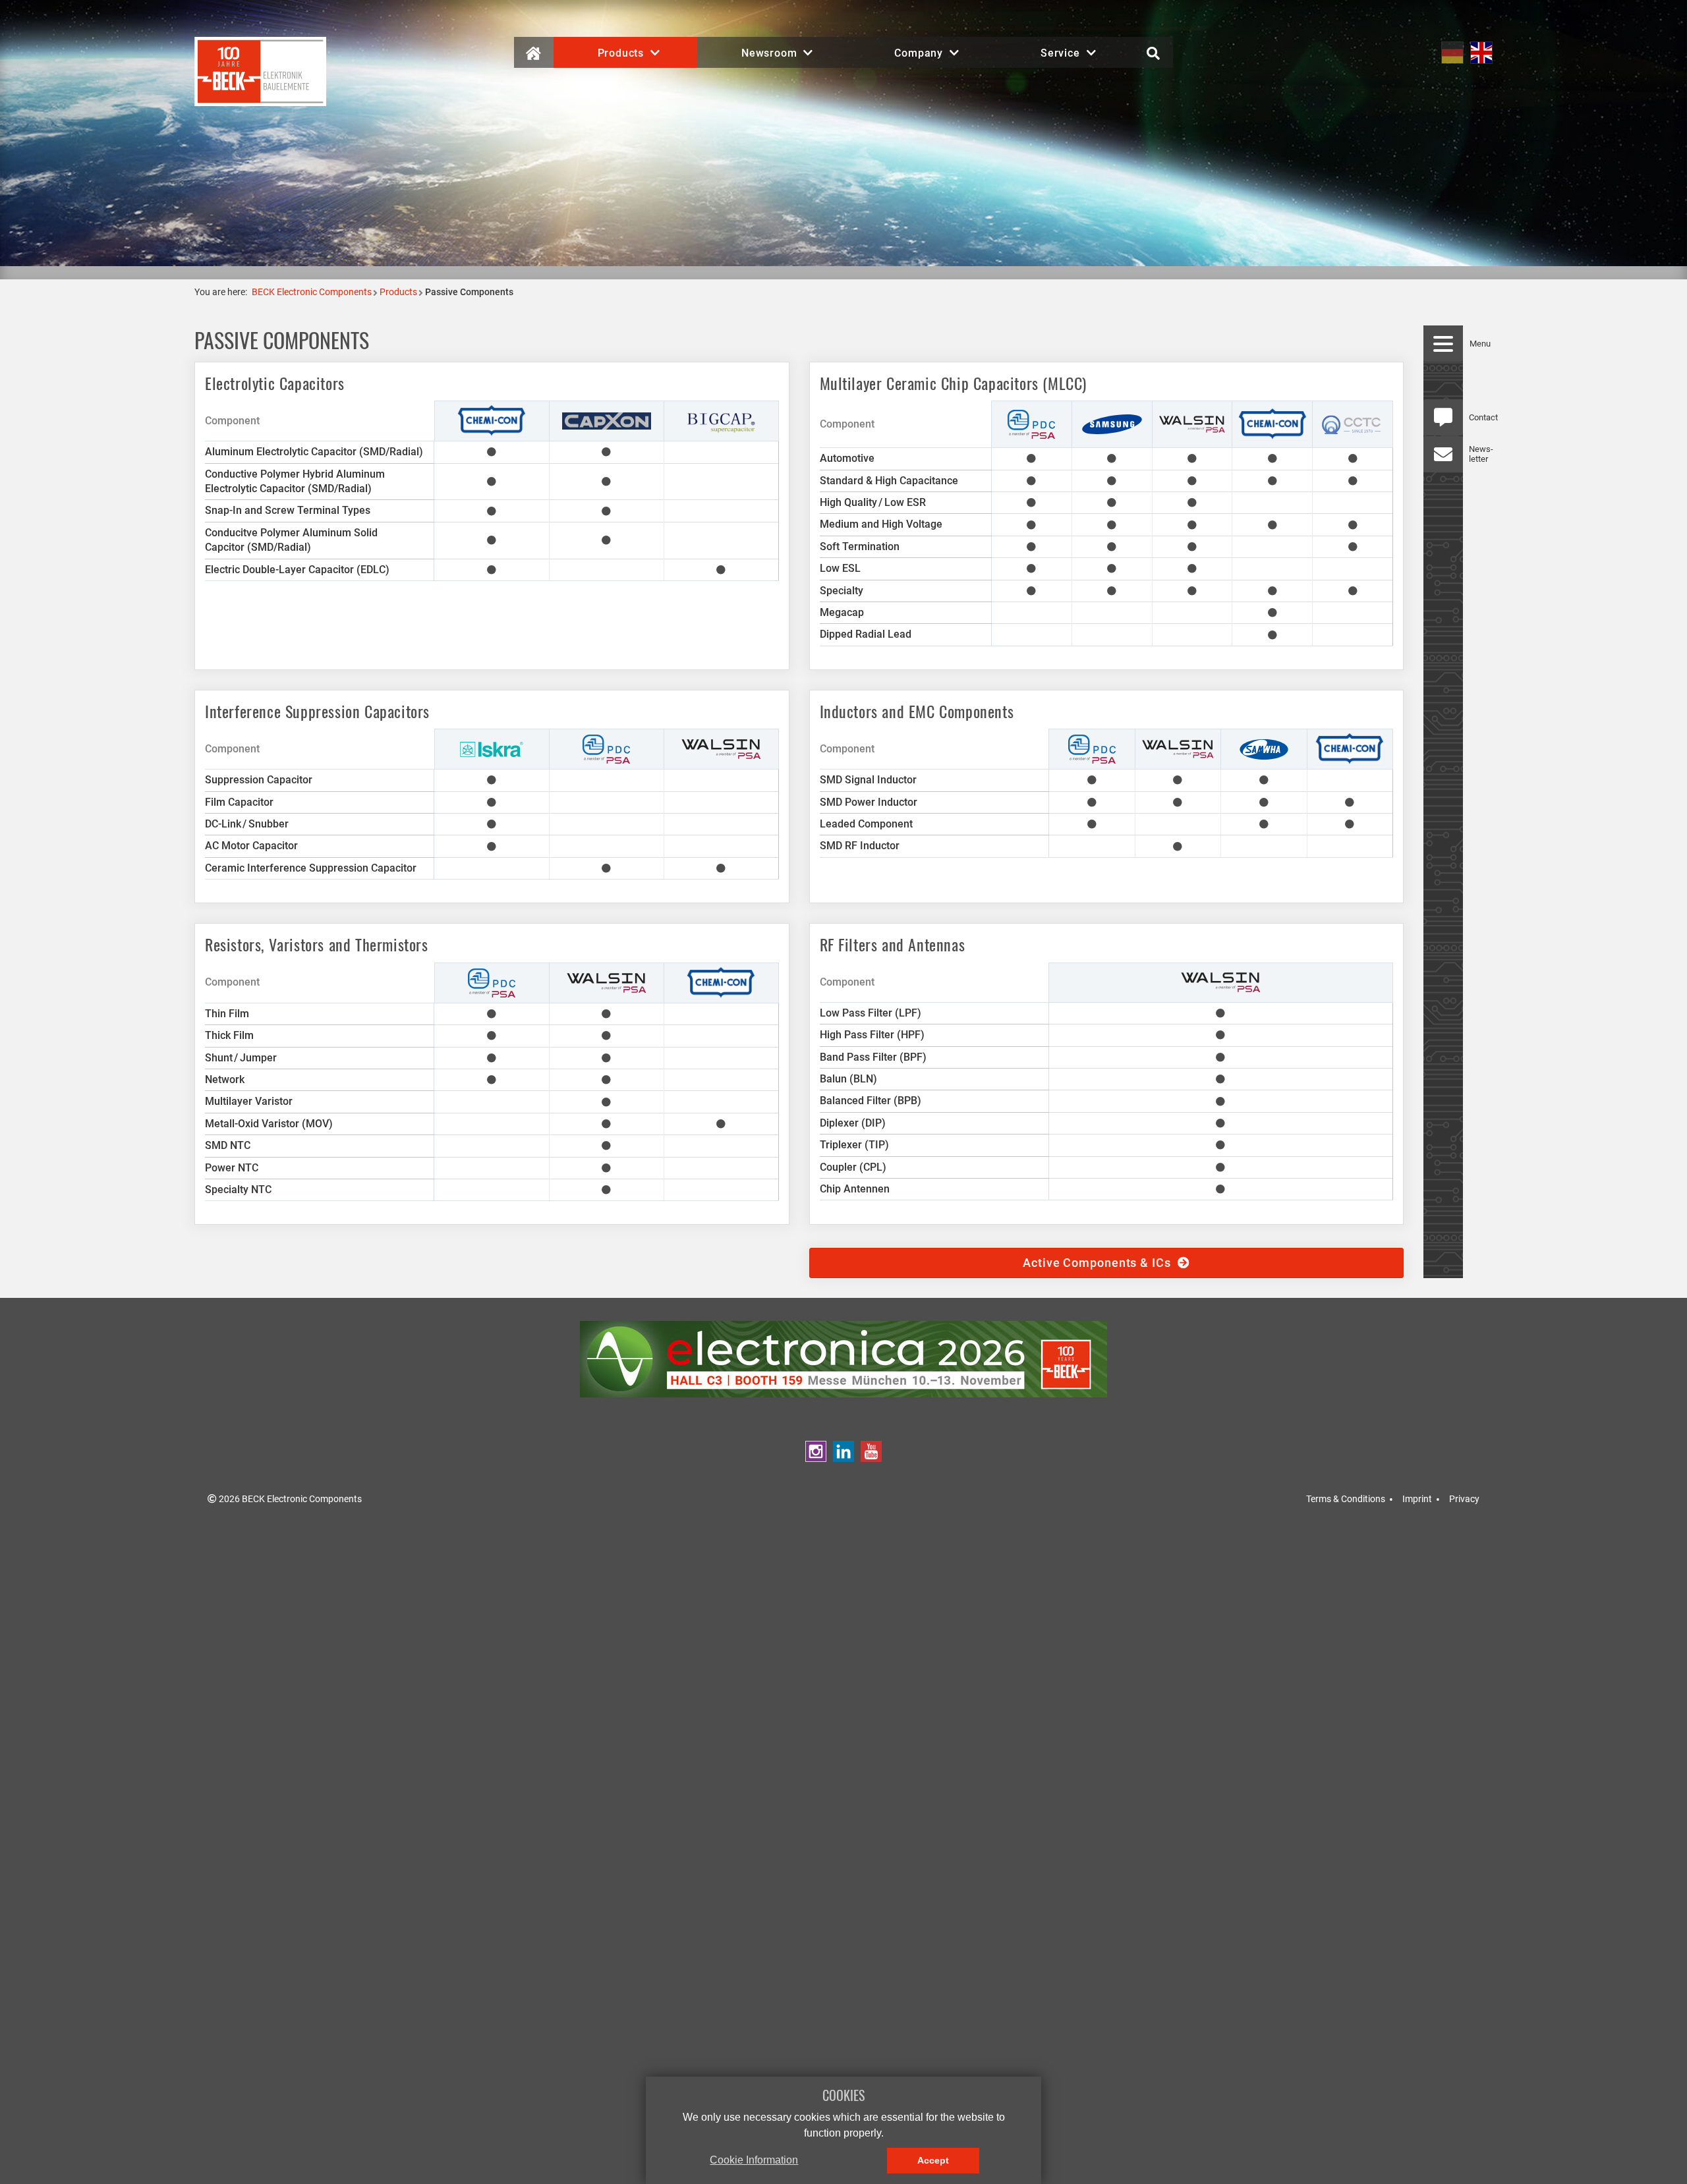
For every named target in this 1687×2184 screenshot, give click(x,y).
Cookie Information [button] (754, 2160)
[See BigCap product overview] (721, 420)
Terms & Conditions (1346, 1499)
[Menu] (1443, 344)
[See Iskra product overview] (492, 749)
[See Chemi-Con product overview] (492, 420)
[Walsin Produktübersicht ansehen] (1192, 423)
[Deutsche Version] (1452, 52)
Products (398, 292)
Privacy (1464, 1499)
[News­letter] (1443, 454)
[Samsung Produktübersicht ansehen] (1112, 423)
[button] (625, 52)
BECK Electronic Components (312, 292)
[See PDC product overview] (1092, 749)
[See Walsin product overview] (721, 749)
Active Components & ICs (1100, 1263)
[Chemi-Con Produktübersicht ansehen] (1272, 423)
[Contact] (1443, 417)
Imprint (1417, 1499)
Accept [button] (933, 2160)
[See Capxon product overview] (607, 420)
